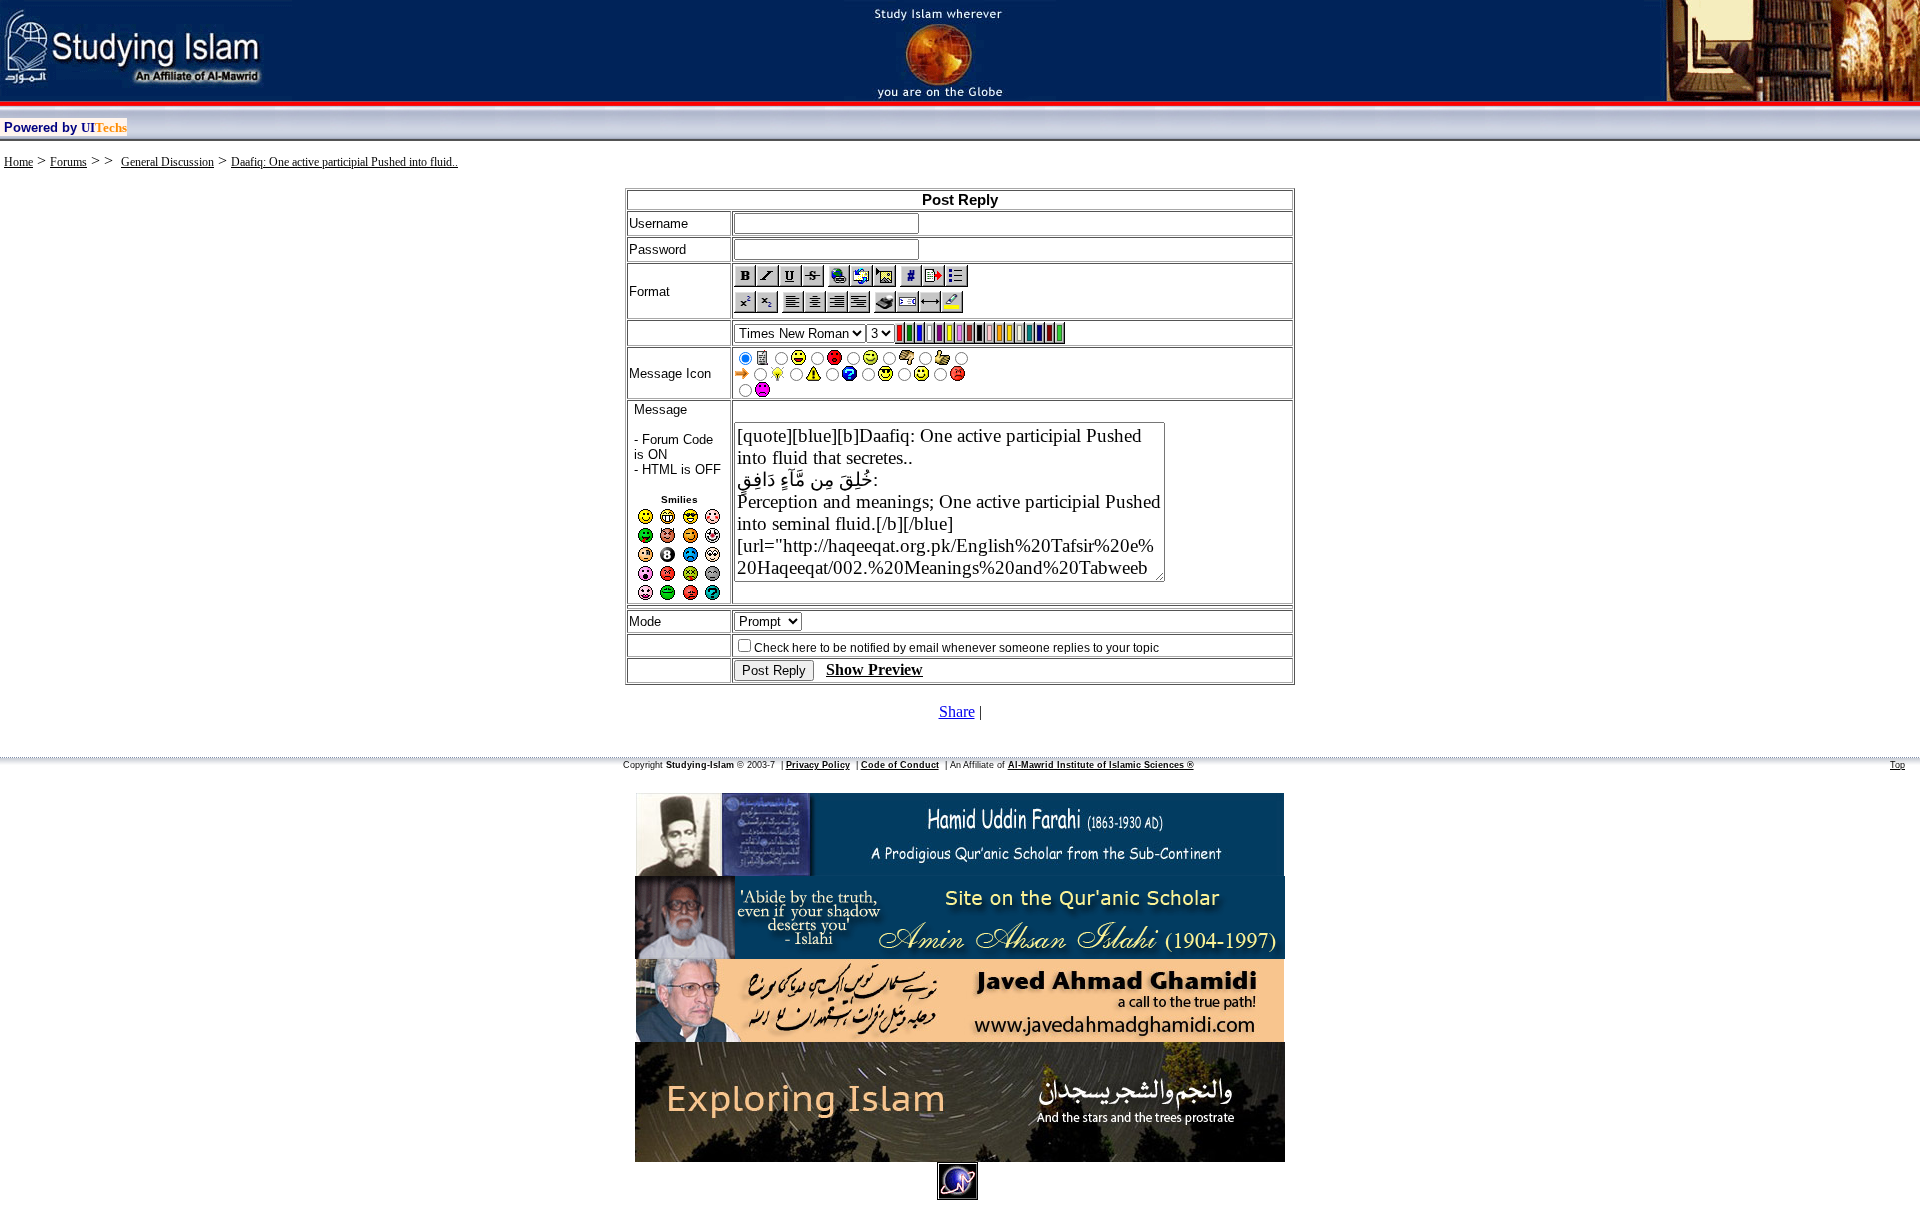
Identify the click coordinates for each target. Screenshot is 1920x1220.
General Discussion (167, 162)
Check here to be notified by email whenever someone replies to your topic (956, 648)
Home (18, 162)
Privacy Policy (818, 765)
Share (957, 711)
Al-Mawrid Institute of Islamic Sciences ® (1101, 765)
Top (1897, 765)
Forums (68, 162)
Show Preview (874, 669)
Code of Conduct (900, 765)
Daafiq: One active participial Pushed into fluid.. (344, 162)
